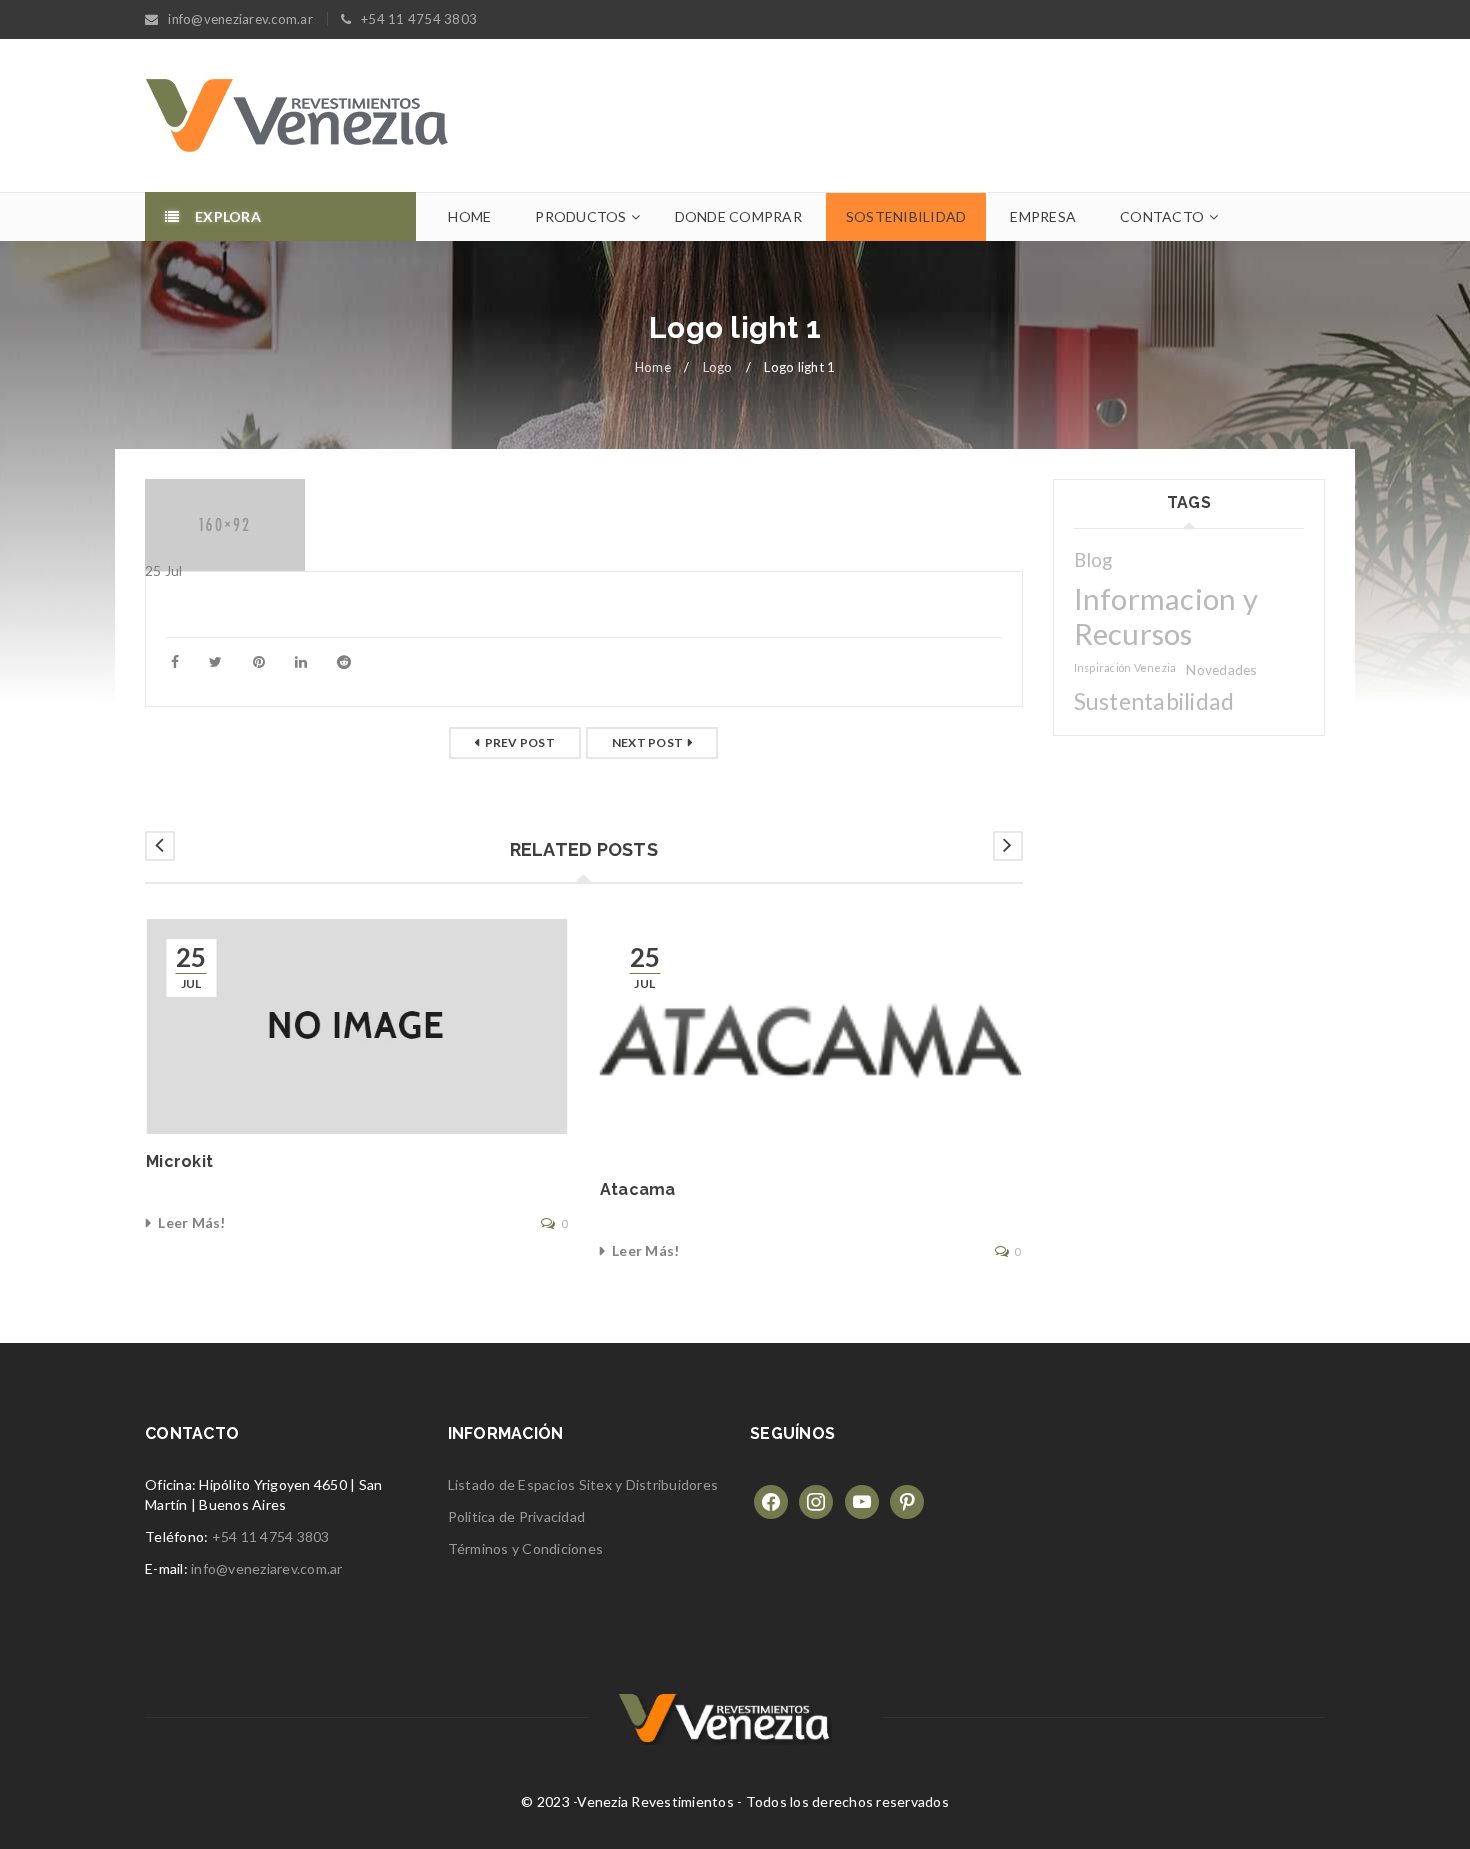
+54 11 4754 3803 (271, 1536)
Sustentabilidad (1154, 701)
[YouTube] (862, 1499)
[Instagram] (816, 1499)
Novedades (1221, 669)
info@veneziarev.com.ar (267, 1568)
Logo (718, 367)
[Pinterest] (907, 1499)
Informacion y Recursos (1166, 616)
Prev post (520, 742)
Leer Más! (191, 1222)
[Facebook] (771, 1499)
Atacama (638, 1189)
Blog (1093, 560)
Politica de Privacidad (517, 1516)
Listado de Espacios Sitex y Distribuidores (583, 1484)
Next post (647, 742)
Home (653, 367)
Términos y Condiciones (526, 1548)
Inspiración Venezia (1125, 667)
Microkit (179, 1161)
